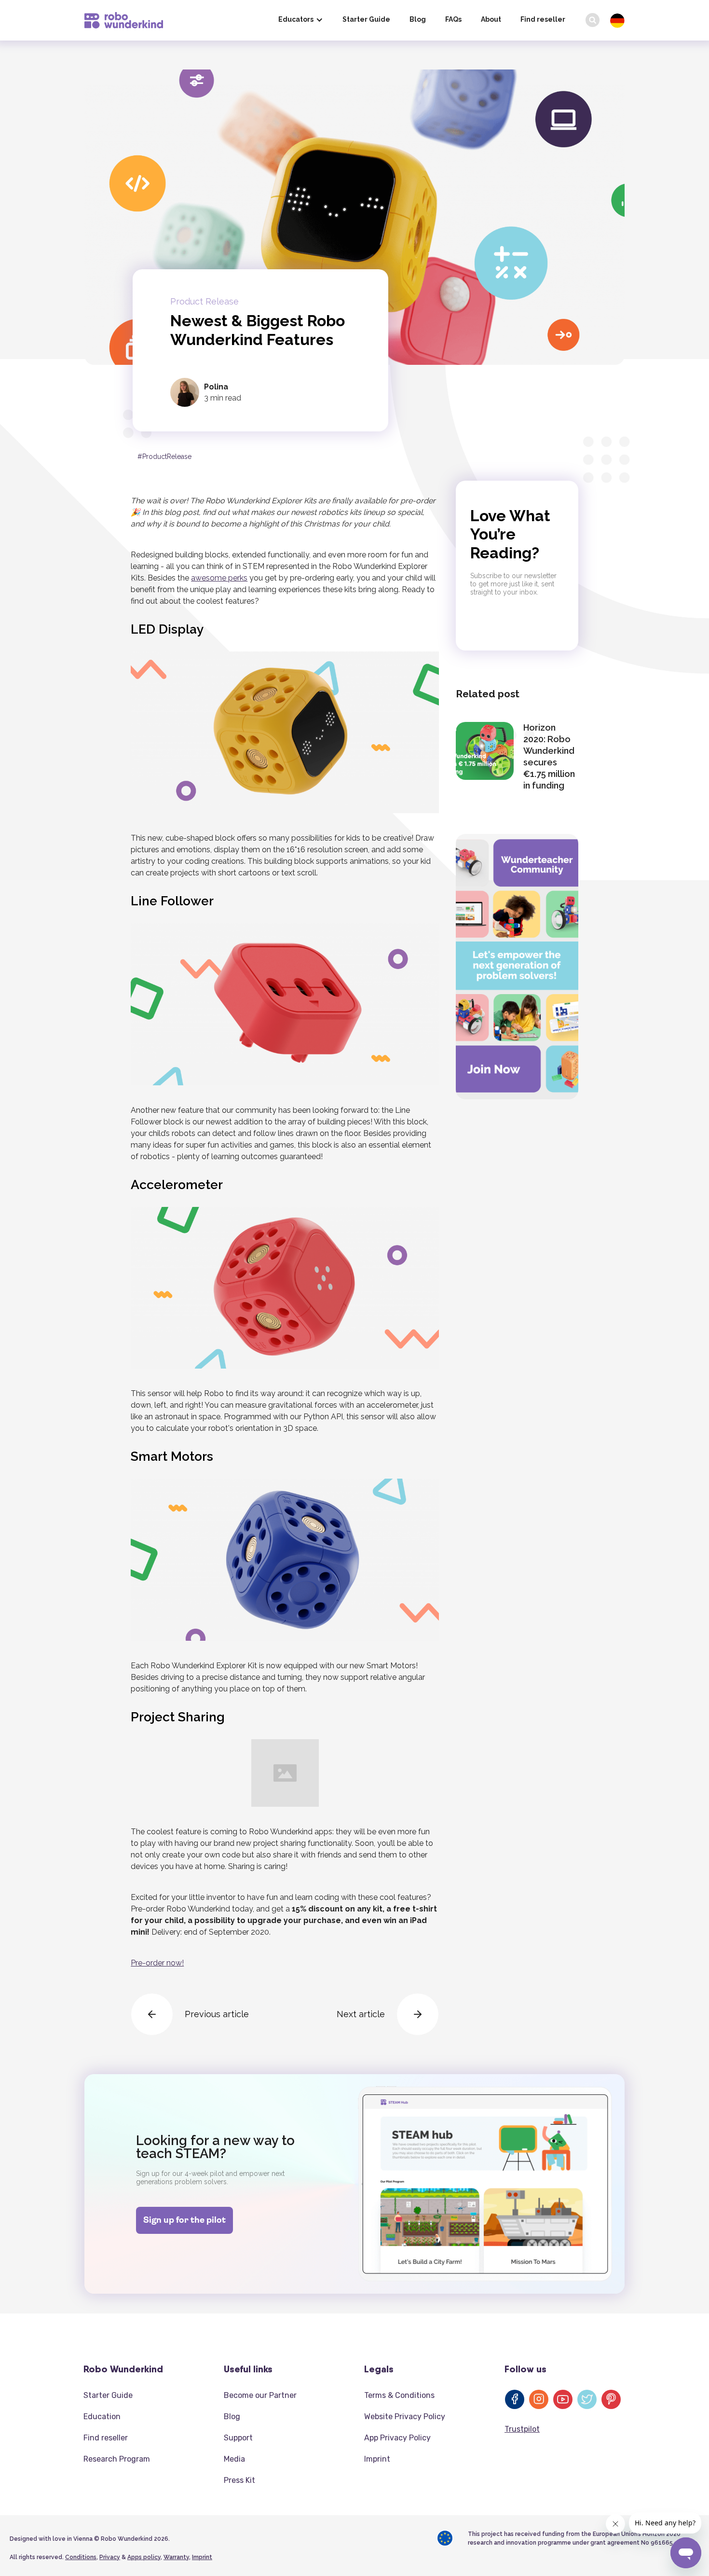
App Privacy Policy (397, 2438)
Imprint (377, 2459)
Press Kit (239, 2480)
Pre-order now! (157, 1963)
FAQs (453, 19)
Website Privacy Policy (405, 2417)
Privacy (110, 2557)
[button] (301, 20)
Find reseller (543, 19)
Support (238, 2438)
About (491, 19)
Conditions (81, 2557)
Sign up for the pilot (184, 2221)
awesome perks (219, 578)
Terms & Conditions (399, 2395)
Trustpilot (522, 2429)
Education (102, 2417)
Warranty (176, 2557)
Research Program (117, 2459)
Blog (418, 19)
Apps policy (144, 2557)
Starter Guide (366, 19)
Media (234, 2459)
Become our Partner (260, 2395)
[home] (124, 20)
